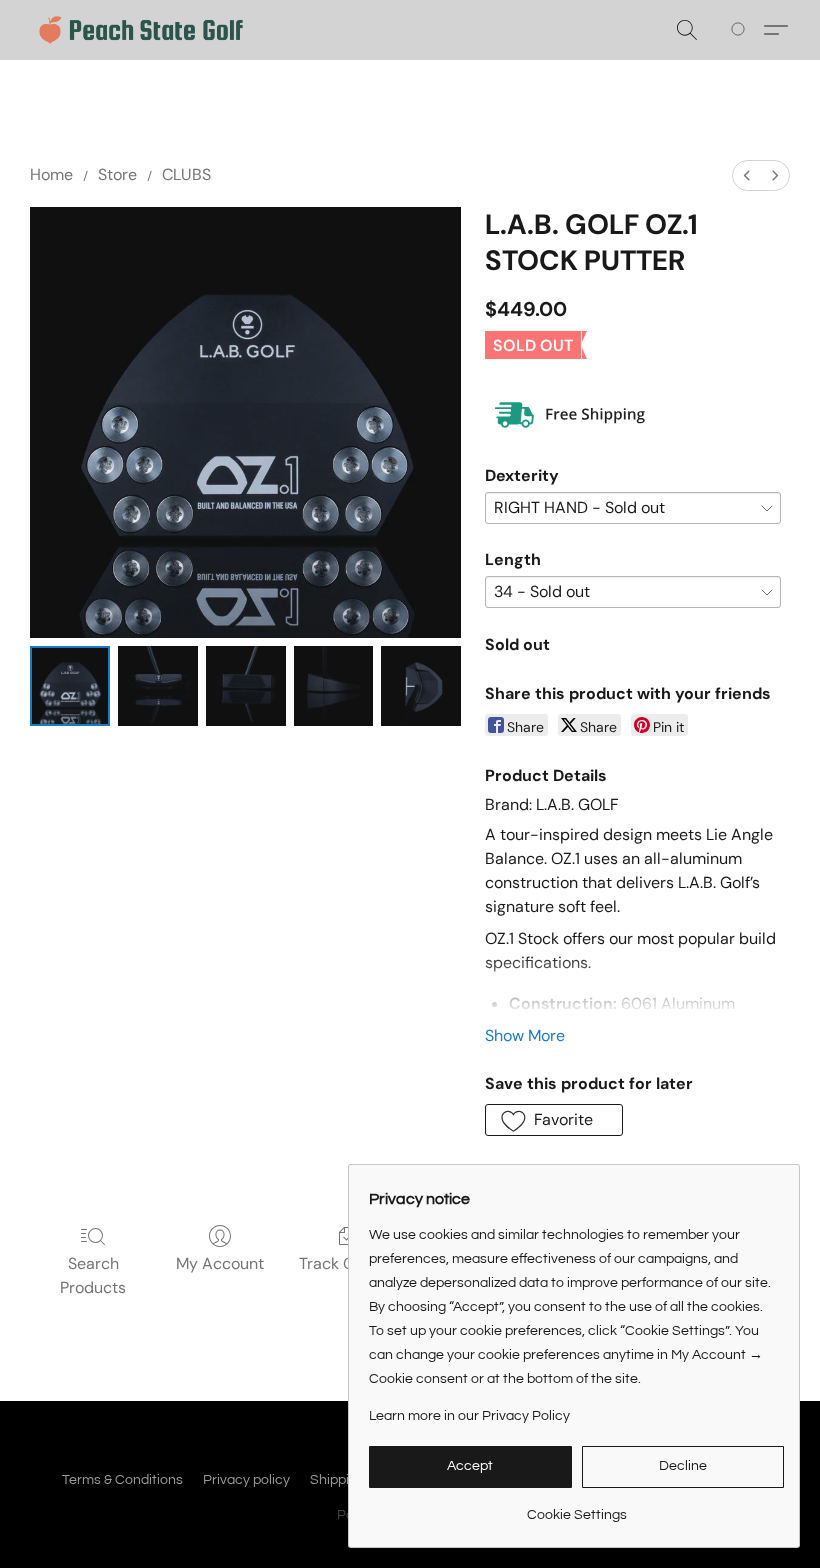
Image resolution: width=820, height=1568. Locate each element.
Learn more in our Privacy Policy (469, 1416)
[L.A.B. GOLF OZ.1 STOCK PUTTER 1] (158, 686)
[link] (576, 1507)
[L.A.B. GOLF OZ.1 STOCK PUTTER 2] (246, 686)
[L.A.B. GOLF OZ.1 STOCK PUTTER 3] (334, 686)
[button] (141, 30)
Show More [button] (525, 1035)
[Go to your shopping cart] (741, 30)
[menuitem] (747, 175)
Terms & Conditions (122, 1480)
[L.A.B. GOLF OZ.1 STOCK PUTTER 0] (70, 686)
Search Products (93, 1275)
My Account (220, 1263)
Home (51, 174)
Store (117, 174)
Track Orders (346, 1263)
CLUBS (186, 174)
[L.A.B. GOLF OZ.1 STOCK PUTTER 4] (421, 686)
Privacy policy (246, 1480)
